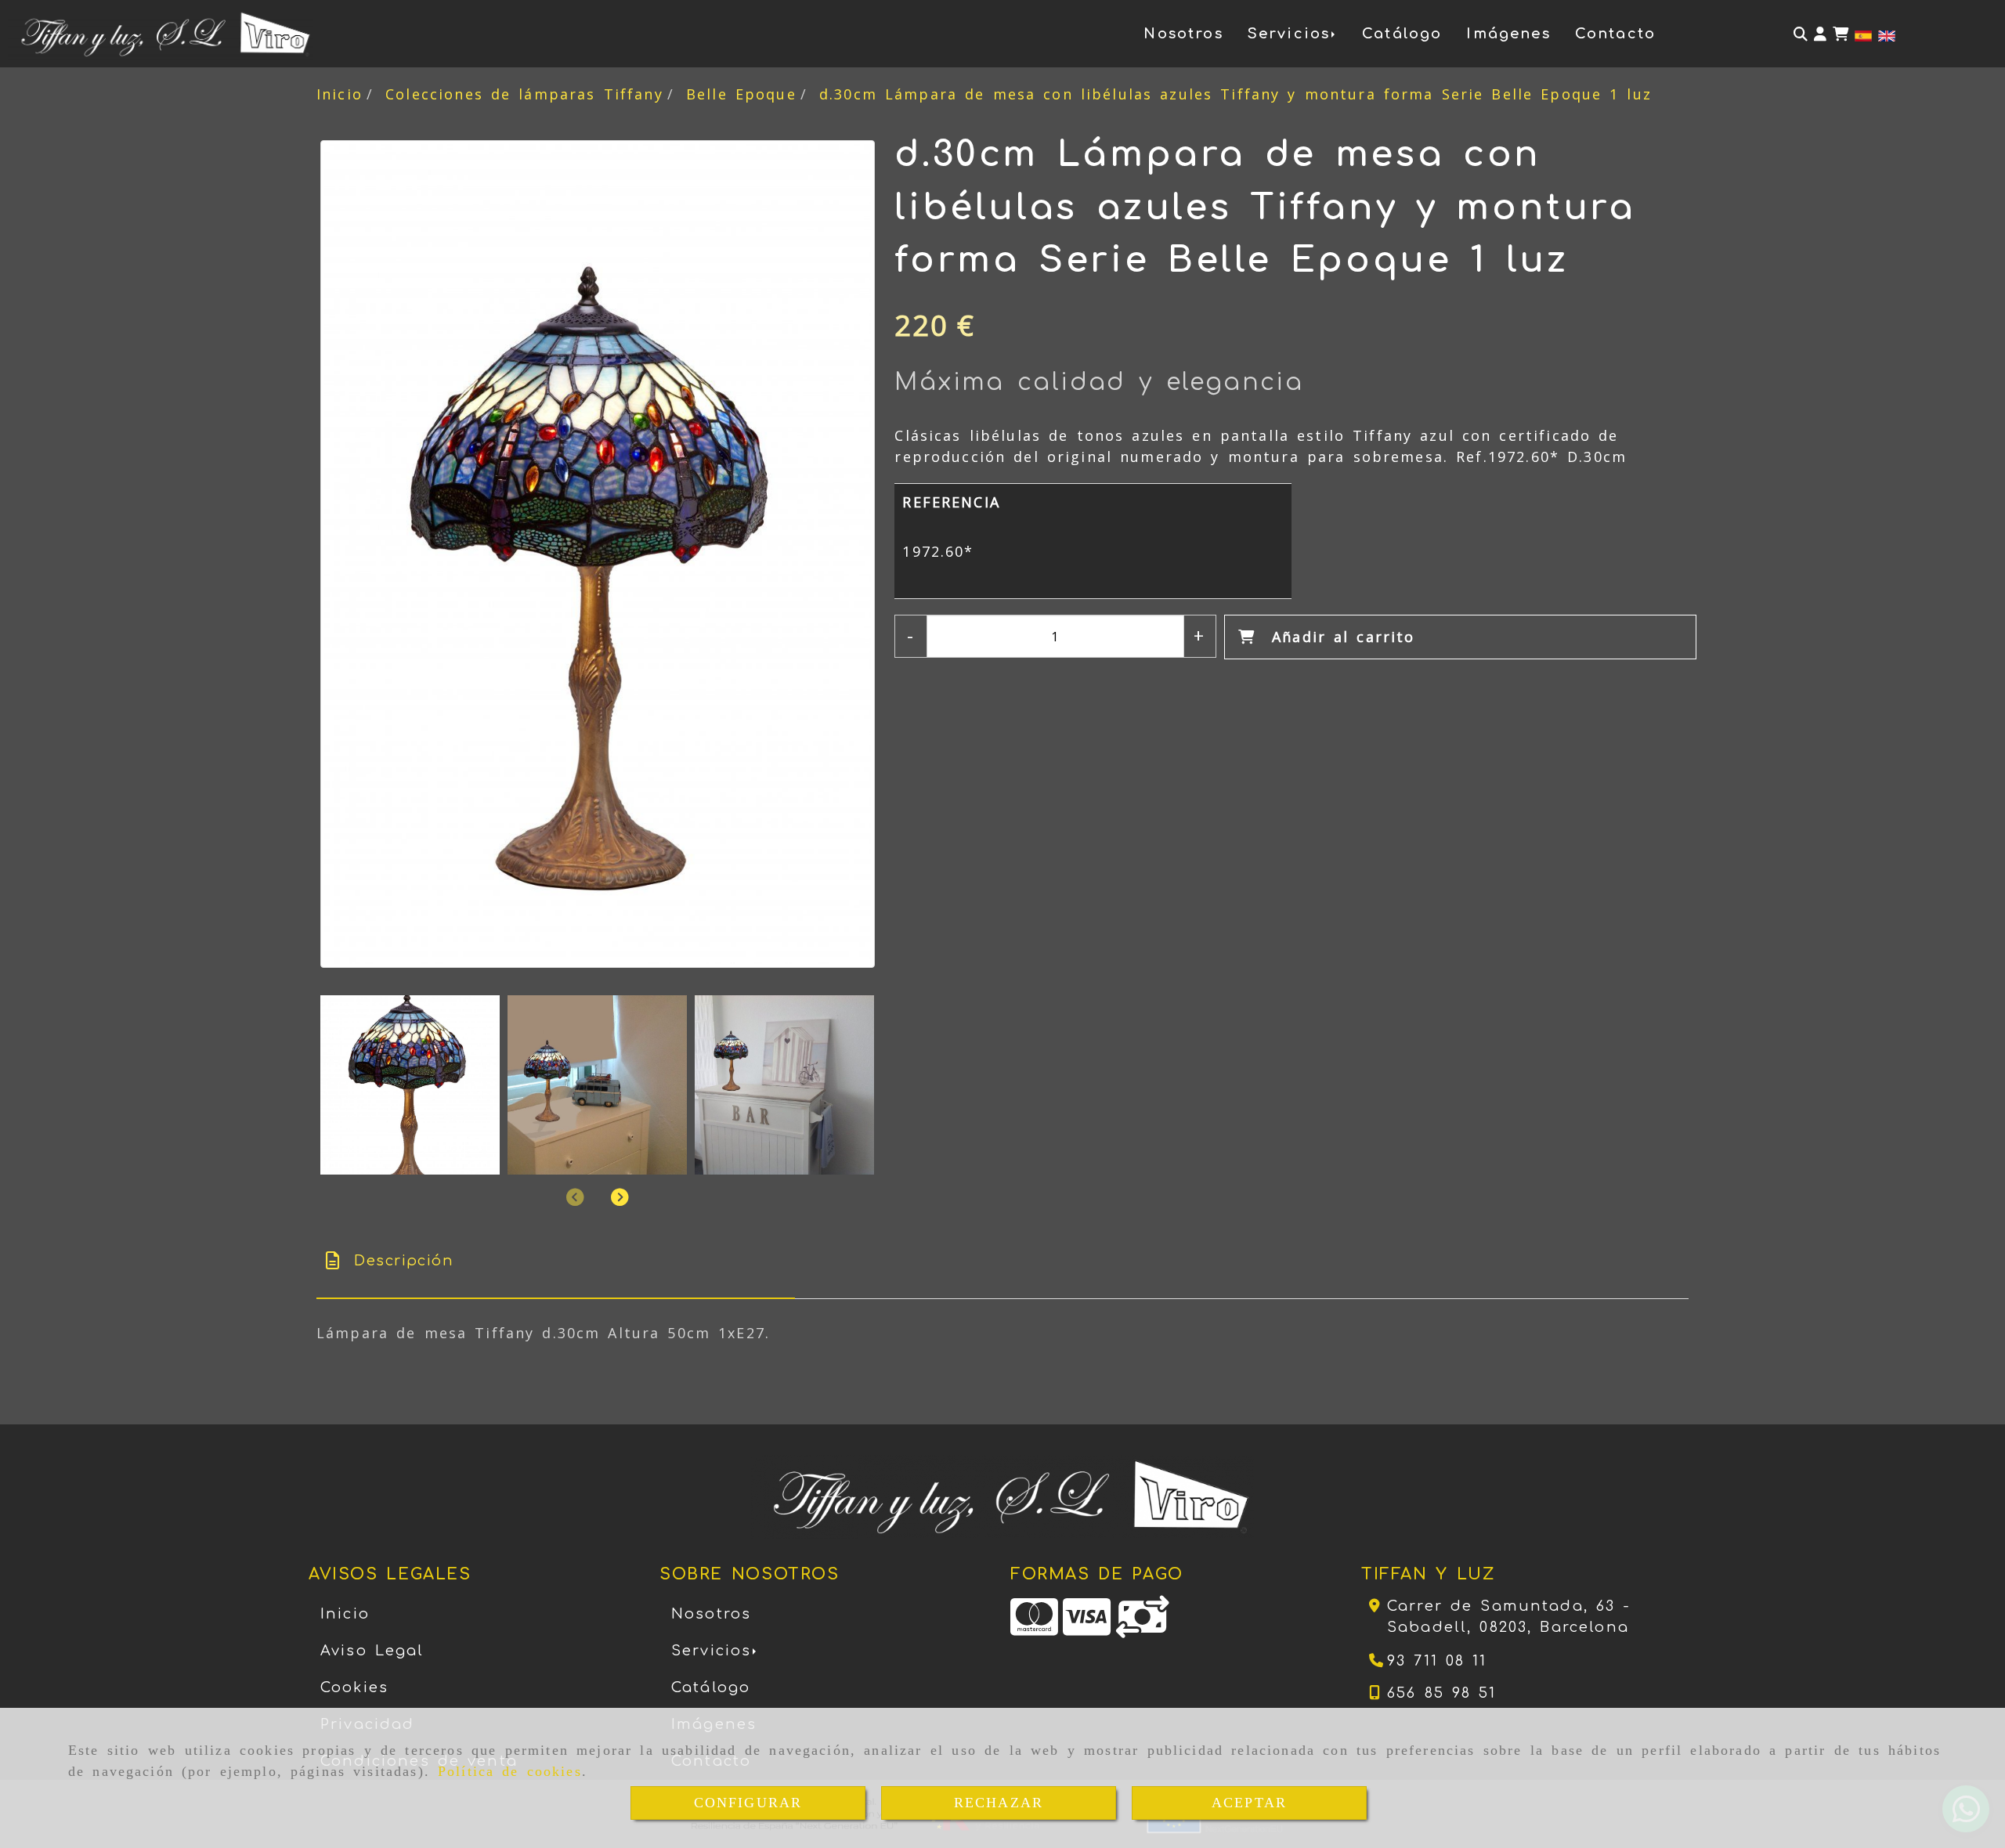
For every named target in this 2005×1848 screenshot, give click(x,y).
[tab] (556, 1261)
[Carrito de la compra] (1841, 34)
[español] (1863, 34)
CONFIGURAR (748, 1803)
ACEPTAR (1249, 1803)
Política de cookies (510, 1771)
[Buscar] (1801, 34)
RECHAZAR (999, 1803)
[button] (1820, 34)
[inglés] (1887, 34)
